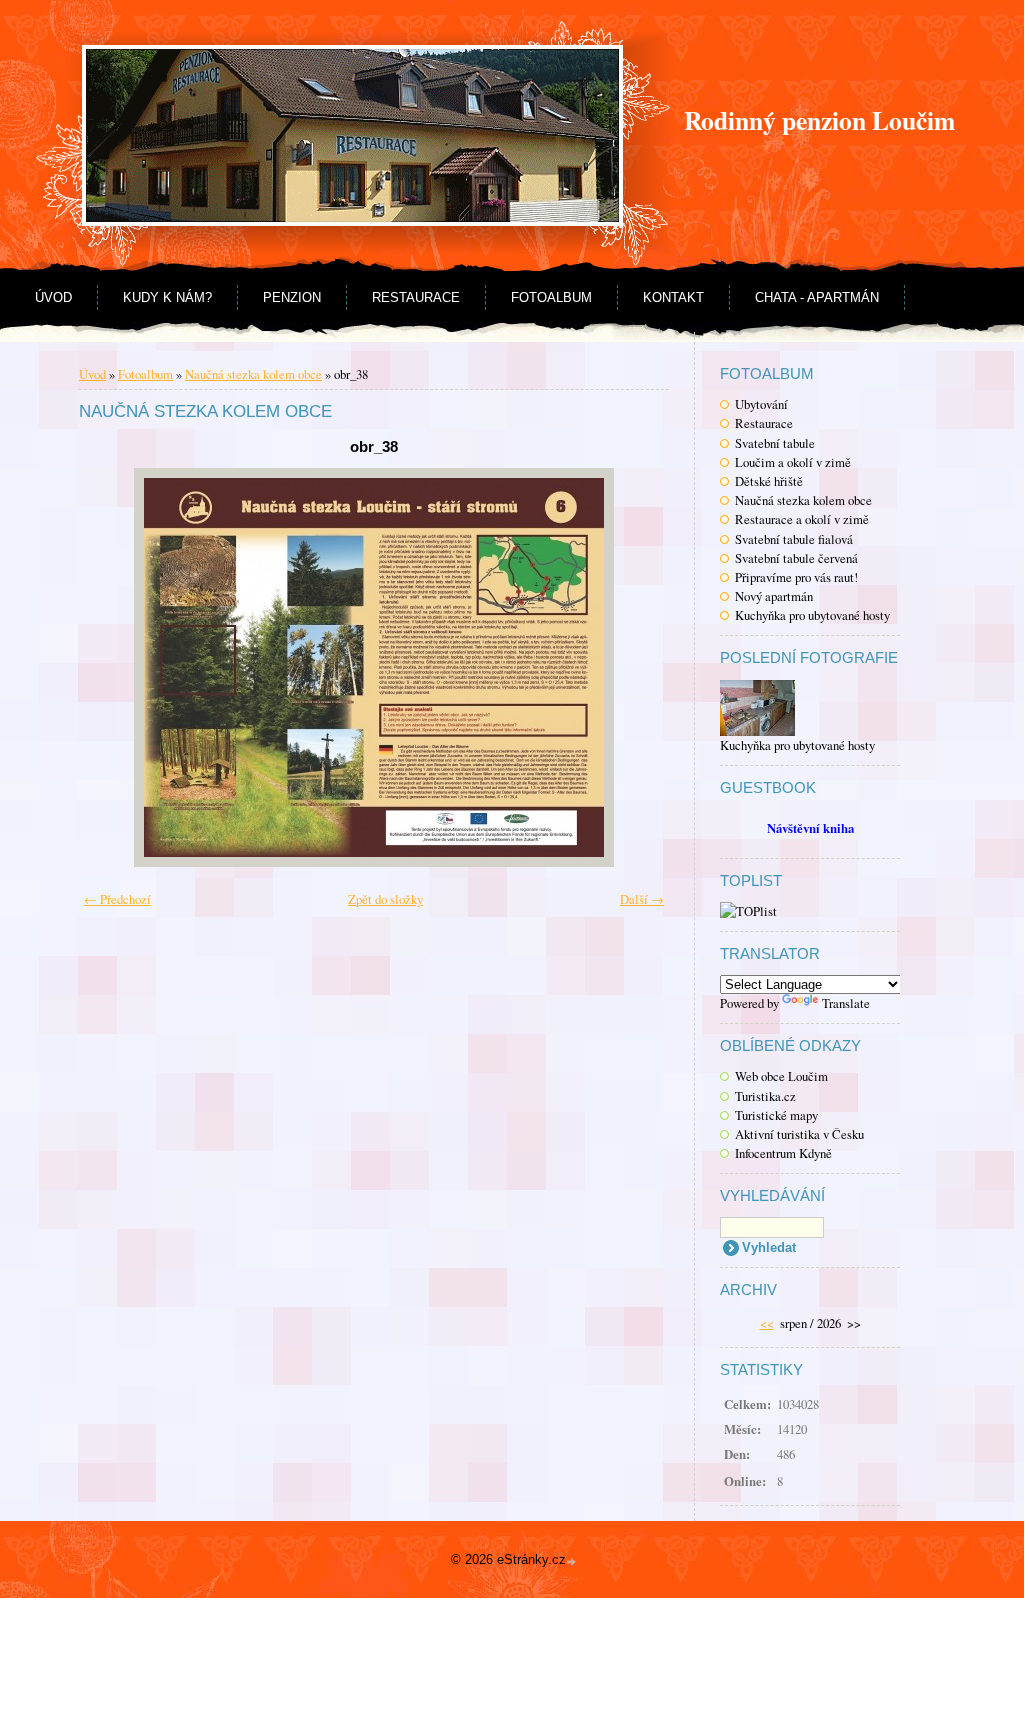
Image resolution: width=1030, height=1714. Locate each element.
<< (767, 1323)
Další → (642, 899)
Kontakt (673, 297)
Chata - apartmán (817, 297)
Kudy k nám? (167, 297)
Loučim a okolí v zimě (793, 462)
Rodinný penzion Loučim (819, 120)
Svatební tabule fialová (794, 539)
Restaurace (416, 297)
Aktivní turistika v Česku (799, 1134)
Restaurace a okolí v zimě (802, 519)
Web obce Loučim (781, 1076)
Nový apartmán (774, 596)
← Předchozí (117, 899)
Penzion (292, 297)
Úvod (53, 297)
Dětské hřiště (769, 481)
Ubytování (761, 404)
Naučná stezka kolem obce (803, 500)
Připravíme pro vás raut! (796, 577)
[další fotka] (626, 667)
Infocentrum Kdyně (783, 1153)
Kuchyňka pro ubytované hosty (812, 615)
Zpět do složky (385, 899)
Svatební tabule (775, 443)
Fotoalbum (551, 297)
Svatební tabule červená (796, 558)
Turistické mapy (776, 1115)
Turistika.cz (765, 1096)
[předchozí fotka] (121, 667)
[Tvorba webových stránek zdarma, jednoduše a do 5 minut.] (573, 1561)
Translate (846, 1003)
